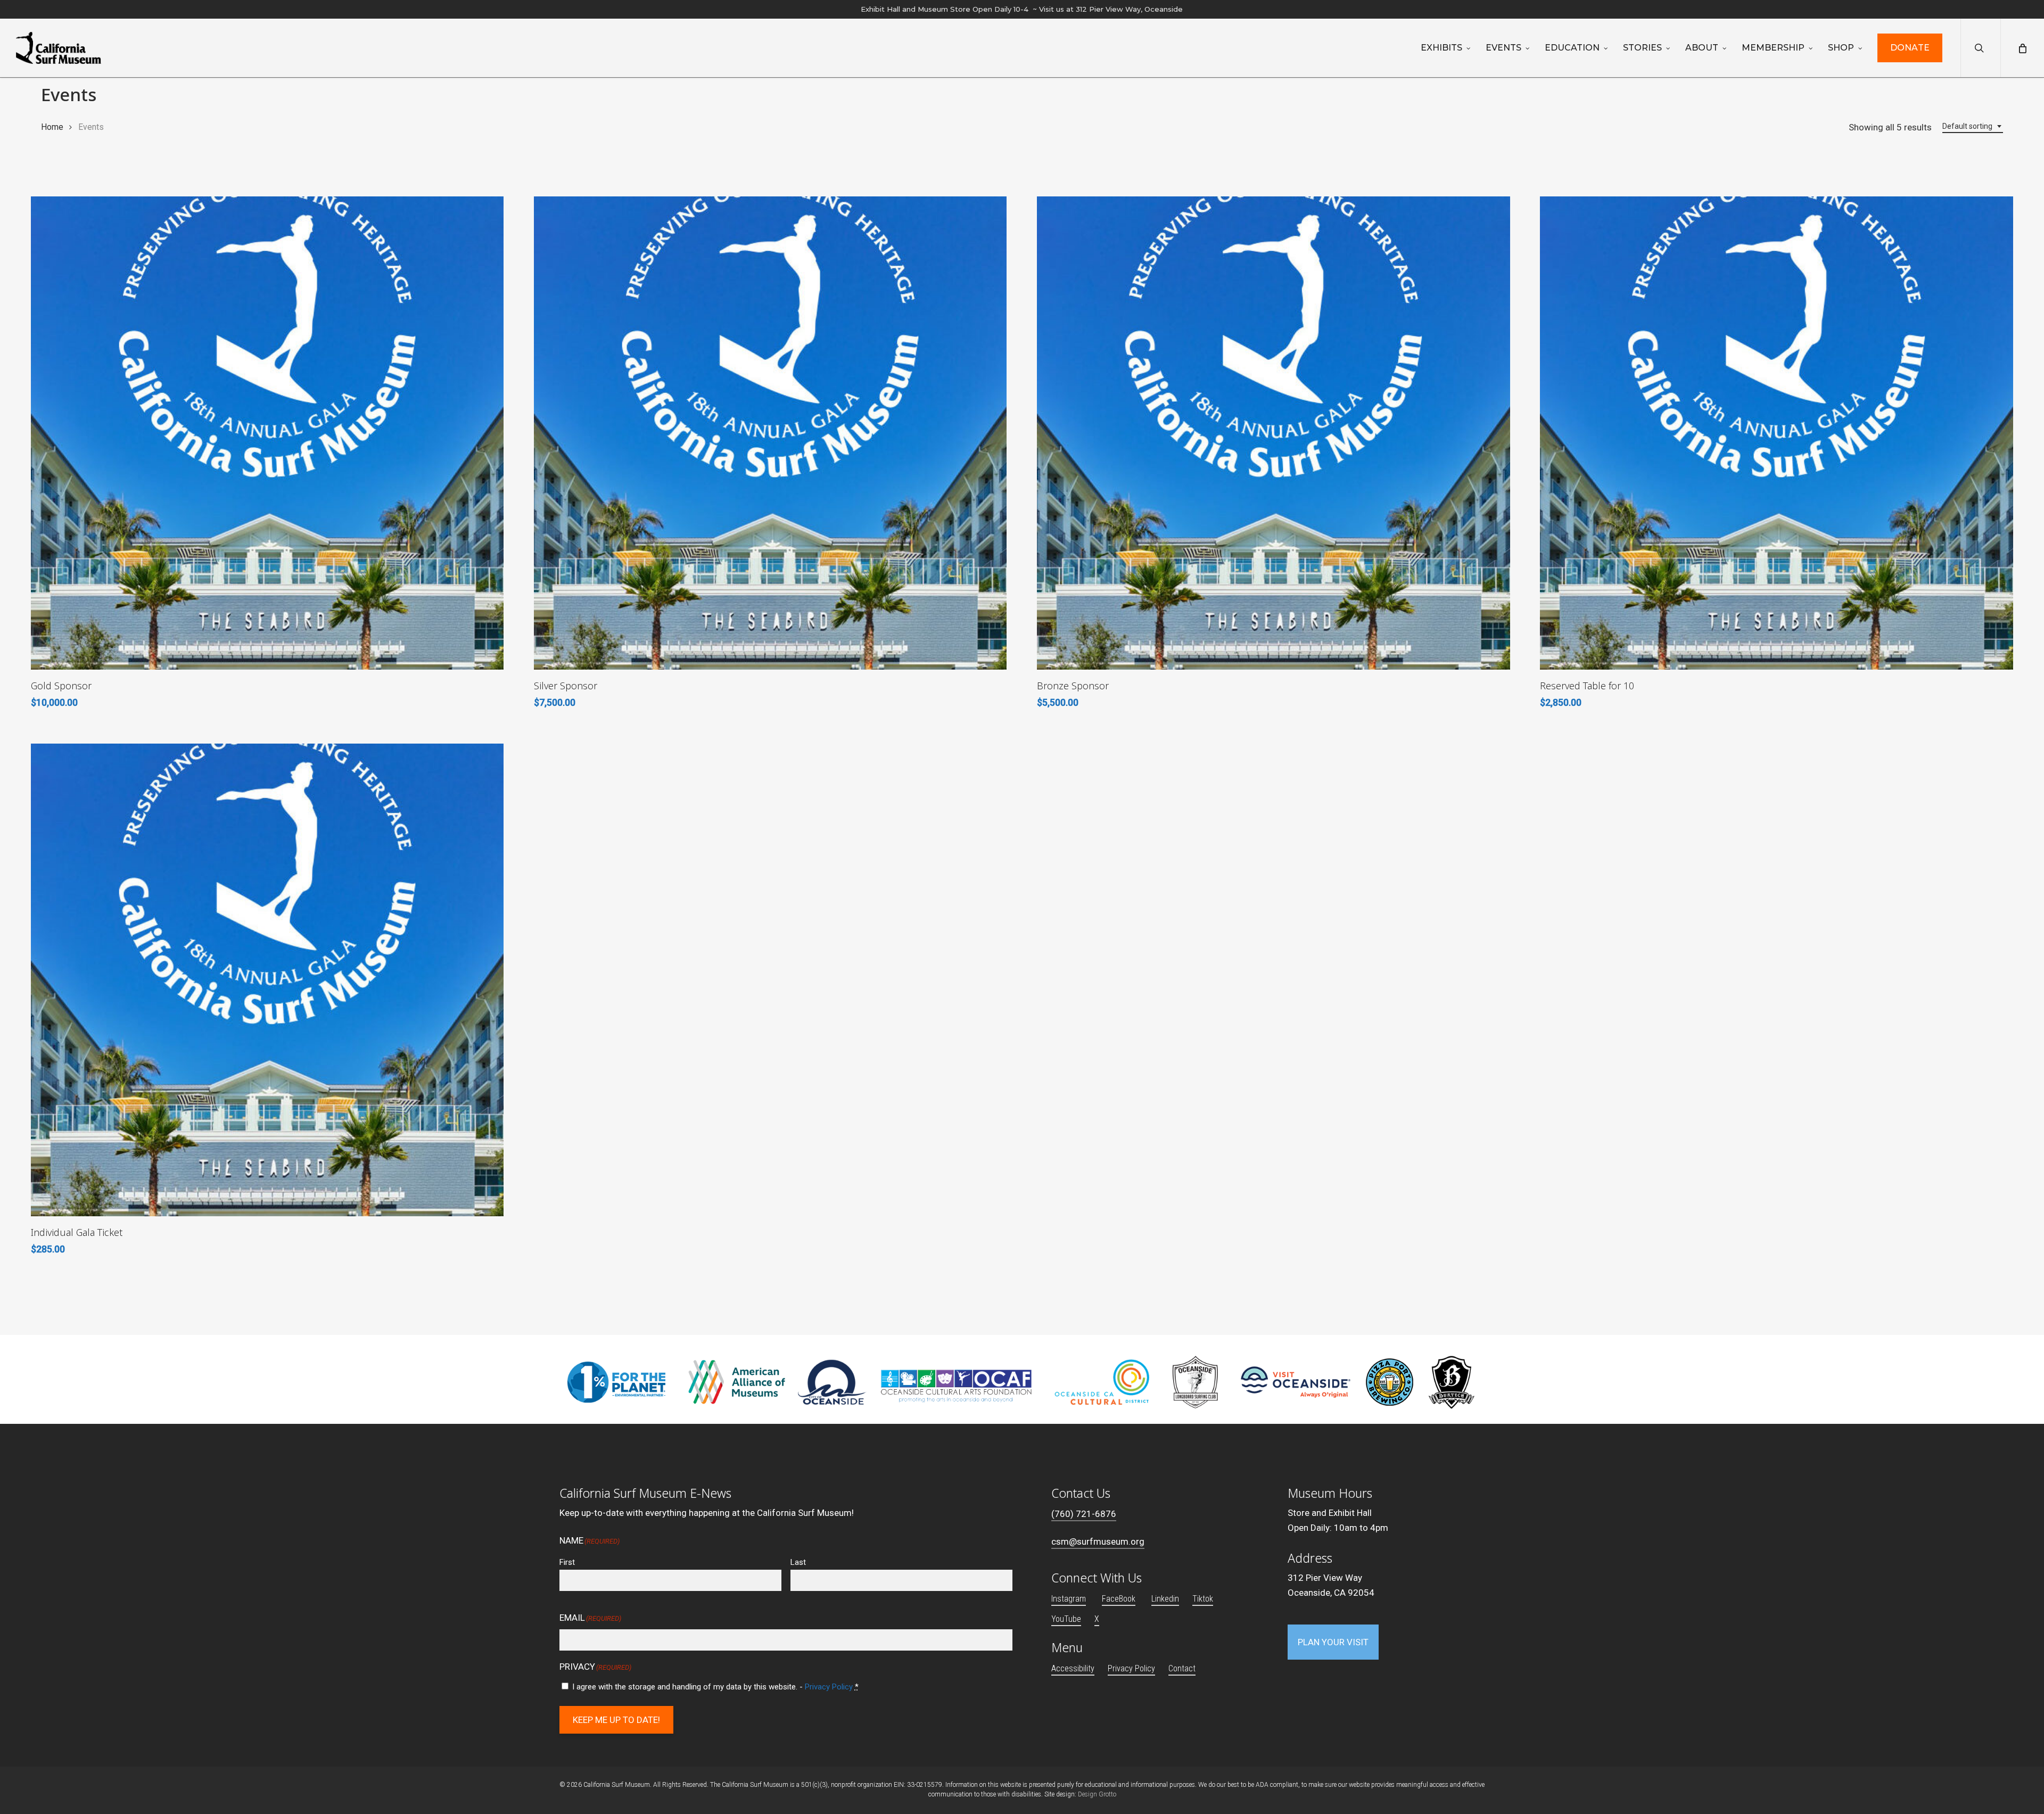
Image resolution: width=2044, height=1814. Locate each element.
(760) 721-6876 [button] (1084, 1514)
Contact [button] (1182, 1668)
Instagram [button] (1069, 1599)
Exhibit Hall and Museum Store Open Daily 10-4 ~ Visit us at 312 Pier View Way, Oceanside (1022, 9)
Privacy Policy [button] (1131, 1668)
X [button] (1097, 1619)
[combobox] (1973, 126)
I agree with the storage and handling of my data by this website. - (715, 1687)
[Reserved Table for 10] (1776, 433)
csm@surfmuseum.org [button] (1098, 1541)
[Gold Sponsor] (267, 433)
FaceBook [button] (1119, 1599)
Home (52, 127)
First (567, 1562)
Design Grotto (1097, 1794)
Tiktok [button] (1203, 1599)
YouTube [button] (1066, 1619)
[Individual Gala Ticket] (267, 980)
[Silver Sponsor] (770, 433)
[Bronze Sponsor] (1273, 433)
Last (798, 1562)
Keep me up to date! (616, 1720)
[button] (1333, 1642)
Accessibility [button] (1073, 1668)
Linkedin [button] (1165, 1599)
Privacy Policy (829, 1687)
